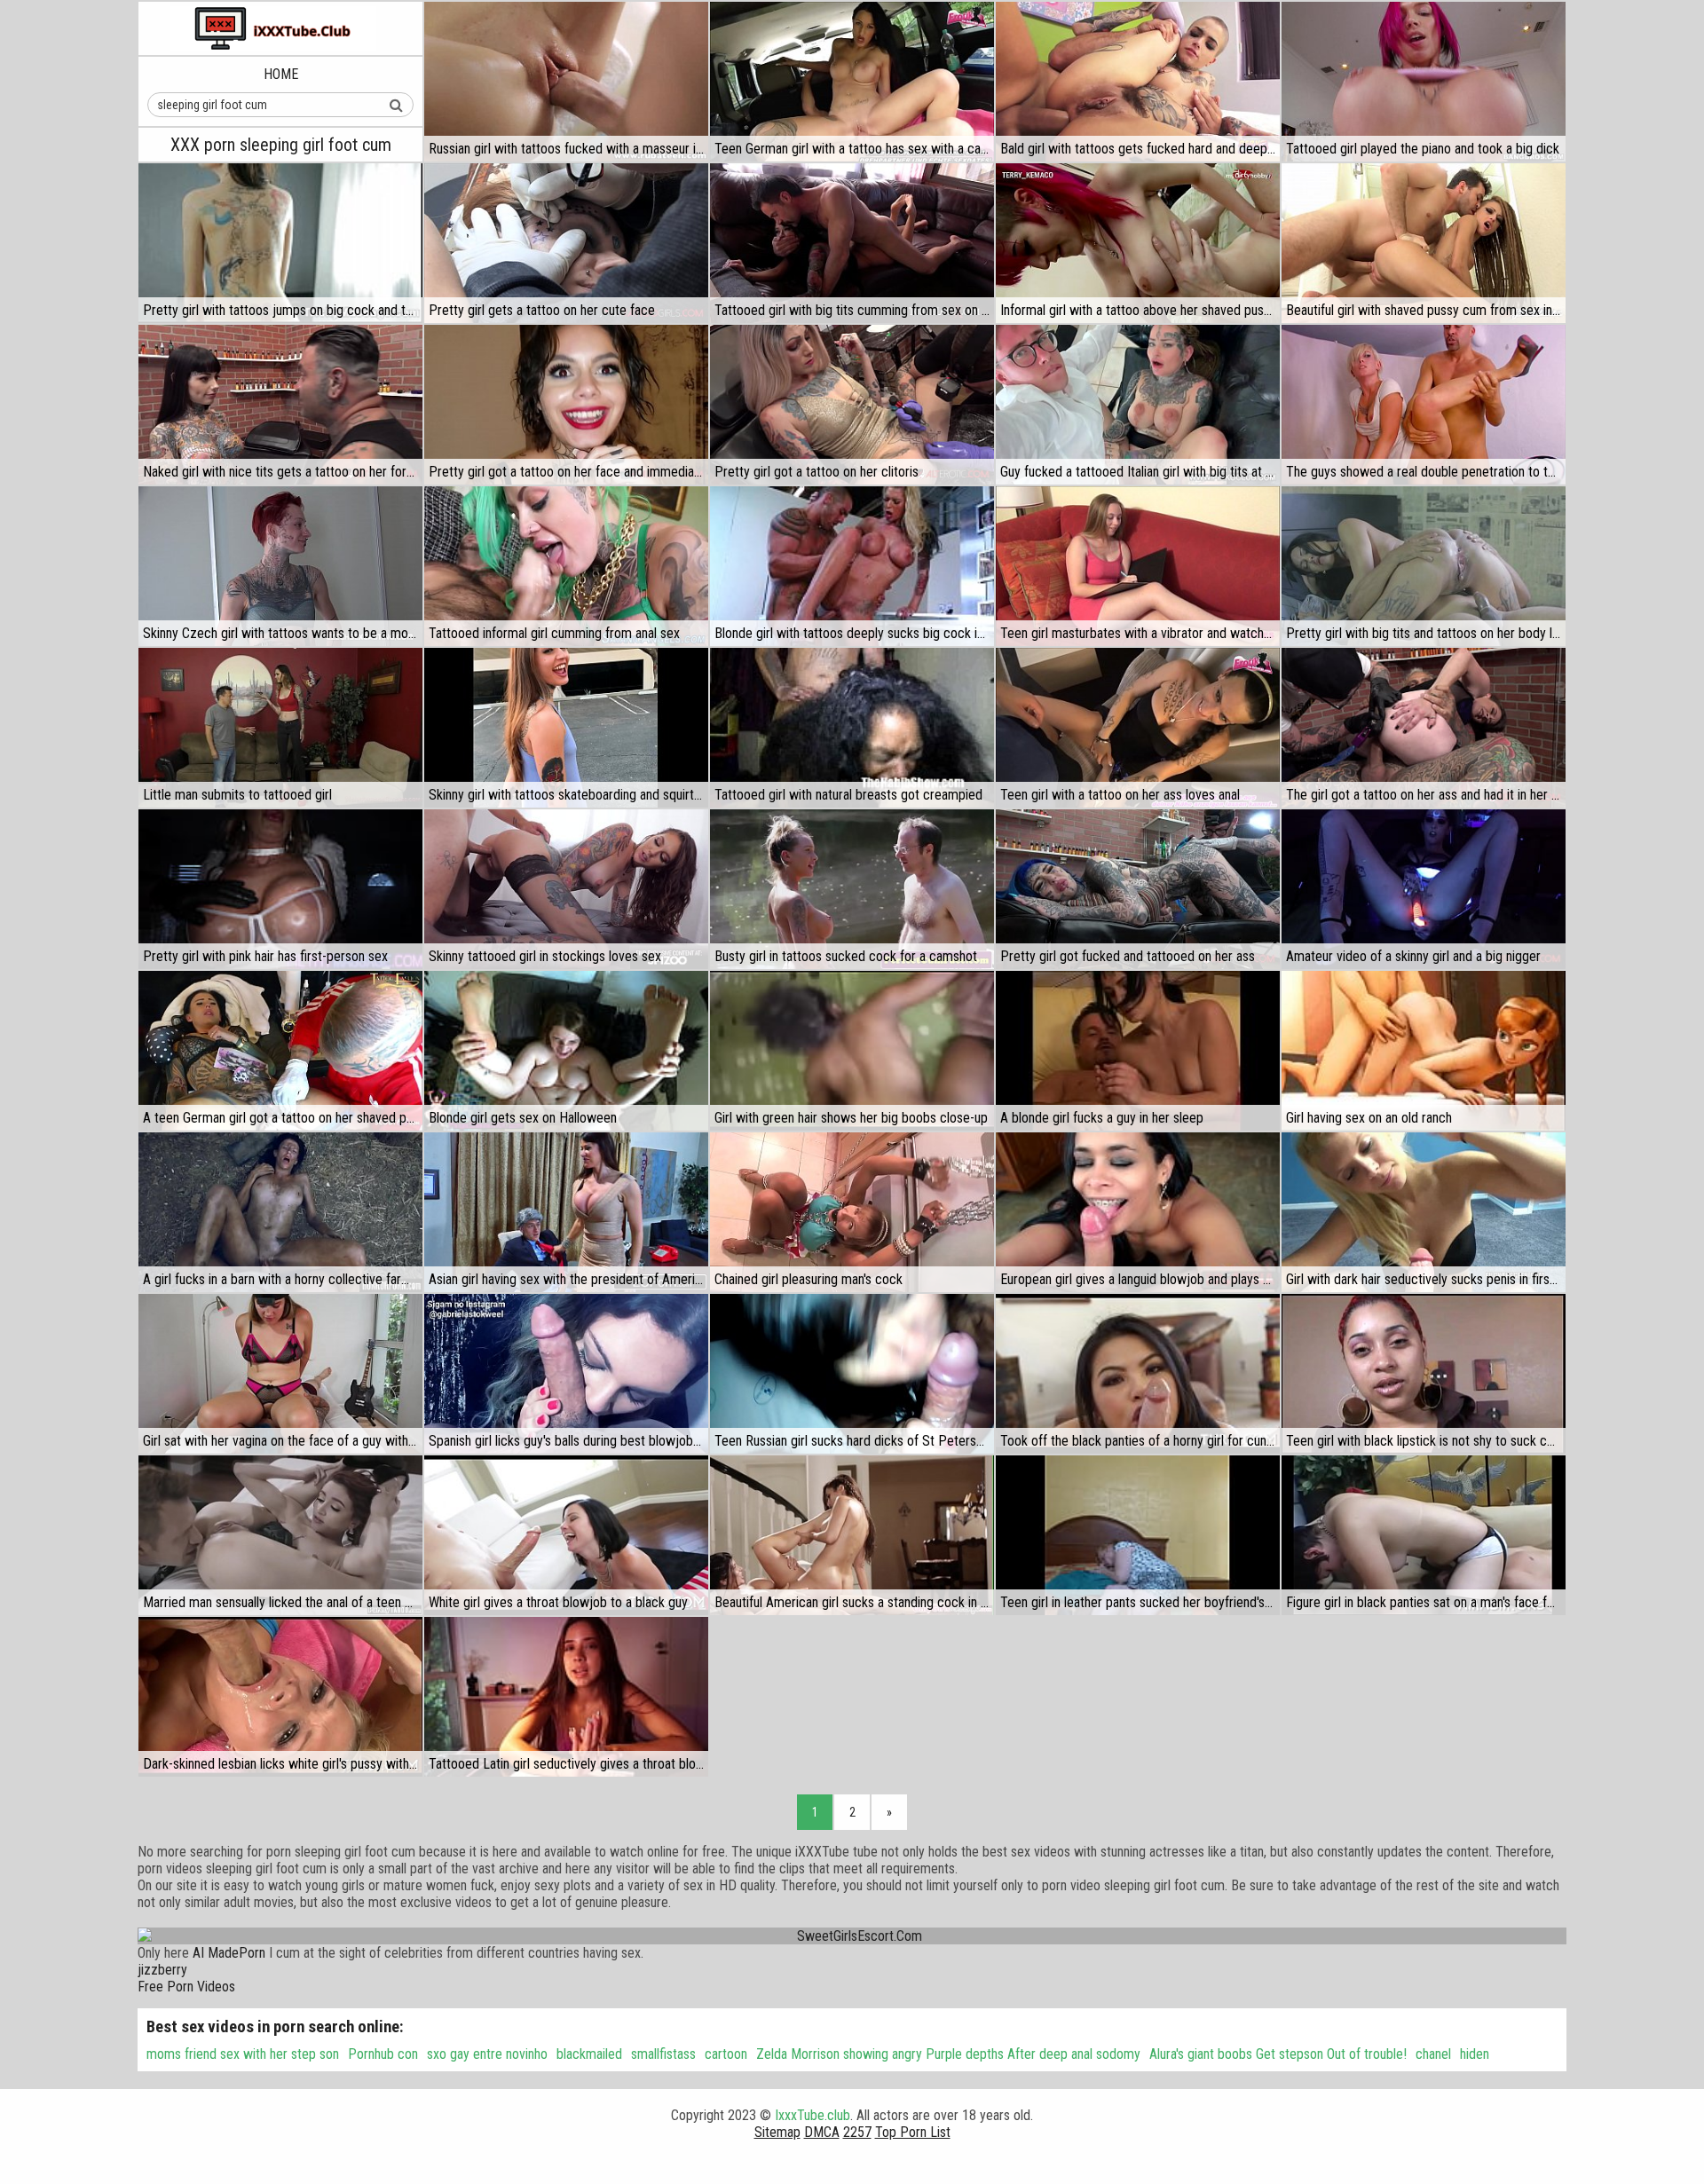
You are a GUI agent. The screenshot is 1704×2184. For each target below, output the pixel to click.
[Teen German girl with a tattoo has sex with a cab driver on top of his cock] (852, 82)
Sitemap (777, 2132)
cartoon (726, 2054)
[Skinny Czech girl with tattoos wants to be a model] (280, 566)
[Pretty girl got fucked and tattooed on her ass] (1138, 889)
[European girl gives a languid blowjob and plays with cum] (1138, 1212)
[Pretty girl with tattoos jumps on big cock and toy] (280, 243)
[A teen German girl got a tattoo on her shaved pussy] (280, 1051)
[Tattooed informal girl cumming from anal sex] (566, 566)
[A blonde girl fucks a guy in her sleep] (1138, 1051)
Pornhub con (383, 2054)
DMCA (822, 2132)
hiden (1475, 2054)
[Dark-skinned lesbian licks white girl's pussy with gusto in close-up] (280, 1697)
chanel (1433, 2054)
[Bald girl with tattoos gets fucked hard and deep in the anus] (1138, 82)
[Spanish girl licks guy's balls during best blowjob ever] (566, 1374)
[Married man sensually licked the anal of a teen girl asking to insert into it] (280, 1535)
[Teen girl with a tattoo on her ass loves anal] (1138, 728)
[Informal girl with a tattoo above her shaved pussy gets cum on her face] (1138, 243)
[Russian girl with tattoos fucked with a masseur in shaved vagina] (566, 82)
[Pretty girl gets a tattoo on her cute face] (566, 243)
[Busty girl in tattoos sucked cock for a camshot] (852, 889)
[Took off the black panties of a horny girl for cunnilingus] (1138, 1374)
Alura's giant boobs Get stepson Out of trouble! (1278, 2054)
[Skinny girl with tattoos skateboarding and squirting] (566, 728)
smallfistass (663, 2054)
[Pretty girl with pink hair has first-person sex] (280, 889)
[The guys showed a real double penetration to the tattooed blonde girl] (1424, 405)
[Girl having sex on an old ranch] (1424, 1051)
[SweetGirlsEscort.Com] (852, 1936)
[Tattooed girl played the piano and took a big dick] (1424, 82)
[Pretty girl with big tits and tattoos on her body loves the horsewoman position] (1424, 566)
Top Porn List (913, 2132)
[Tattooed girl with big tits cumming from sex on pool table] (852, 243)
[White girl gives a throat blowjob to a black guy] (566, 1535)
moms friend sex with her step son (243, 2054)
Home (281, 74)
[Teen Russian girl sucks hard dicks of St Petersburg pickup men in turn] (852, 1374)
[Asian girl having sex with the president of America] (566, 1212)
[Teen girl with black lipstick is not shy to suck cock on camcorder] (1424, 1374)
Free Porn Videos (186, 1987)
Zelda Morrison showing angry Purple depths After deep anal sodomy (948, 2054)
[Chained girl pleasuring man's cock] (852, 1212)
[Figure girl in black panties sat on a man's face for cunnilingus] (1424, 1535)
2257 (857, 2132)
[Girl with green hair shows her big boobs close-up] (852, 1051)
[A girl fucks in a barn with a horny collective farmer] (280, 1212)
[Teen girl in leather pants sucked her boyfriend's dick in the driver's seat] (1138, 1535)
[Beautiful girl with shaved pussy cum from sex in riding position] (1424, 243)
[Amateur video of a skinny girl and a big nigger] (1424, 889)
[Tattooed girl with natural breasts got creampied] (852, 728)
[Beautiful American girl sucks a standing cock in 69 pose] (852, 1535)
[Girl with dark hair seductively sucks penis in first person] (1424, 1212)
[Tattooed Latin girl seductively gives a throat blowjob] (566, 1697)
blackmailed (589, 2054)
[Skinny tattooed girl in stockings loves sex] (566, 889)
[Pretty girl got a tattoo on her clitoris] (852, 405)
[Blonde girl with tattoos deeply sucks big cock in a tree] (852, 566)
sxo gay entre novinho (487, 2054)
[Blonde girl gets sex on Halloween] (566, 1051)
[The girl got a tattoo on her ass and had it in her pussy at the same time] (1424, 728)
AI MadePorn (229, 1953)
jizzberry (162, 1970)
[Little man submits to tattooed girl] (280, 728)
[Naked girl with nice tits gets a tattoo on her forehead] (280, 405)
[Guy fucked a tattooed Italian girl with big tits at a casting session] (1138, 405)
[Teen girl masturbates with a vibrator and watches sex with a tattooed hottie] (1138, 566)
